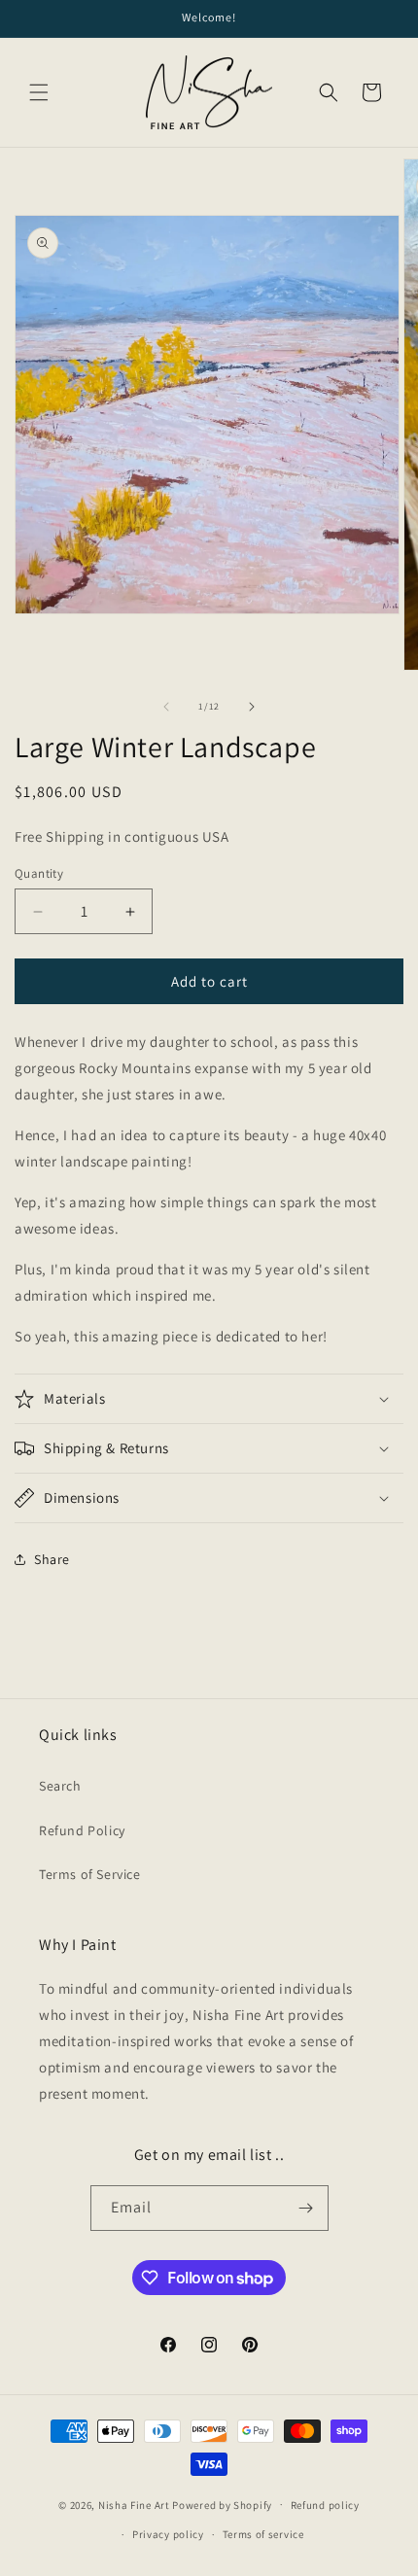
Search (60, 1786)
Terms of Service (90, 1874)
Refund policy (325, 2505)
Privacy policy (168, 2534)
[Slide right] (252, 707)
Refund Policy (82, 1830)
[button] (39, 92)
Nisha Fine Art (134, 2504)
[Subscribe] (306, 2208)
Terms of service (263, 2534)
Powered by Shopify (222, 2504)
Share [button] (52, 1559)
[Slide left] (166, 707)
